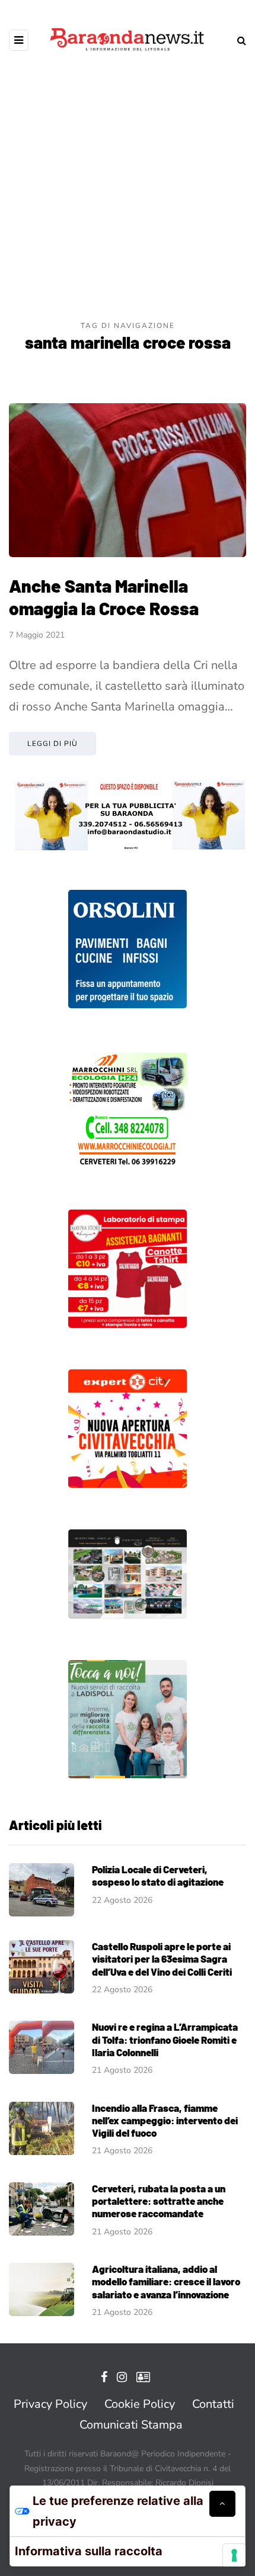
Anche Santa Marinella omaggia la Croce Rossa (104, 597)
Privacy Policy (50, 2404)
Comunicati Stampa (131, 2425)
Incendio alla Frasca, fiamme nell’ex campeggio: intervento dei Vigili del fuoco (165, 2120)
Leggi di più (52, 744)
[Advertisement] (128, 186)
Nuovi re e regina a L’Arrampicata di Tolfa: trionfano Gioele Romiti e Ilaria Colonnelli (165, 2039)
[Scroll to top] (222, 2504)
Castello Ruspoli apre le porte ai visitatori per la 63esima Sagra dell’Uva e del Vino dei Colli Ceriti (162, 1959)
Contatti (213, 2404)
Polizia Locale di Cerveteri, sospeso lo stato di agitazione (158, 1875)
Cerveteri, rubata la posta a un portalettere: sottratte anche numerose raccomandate (159, 2201)
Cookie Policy (140, 2404)
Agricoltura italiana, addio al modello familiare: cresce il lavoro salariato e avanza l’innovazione (166, 2281)
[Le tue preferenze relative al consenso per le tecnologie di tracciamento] (234, 2555)
